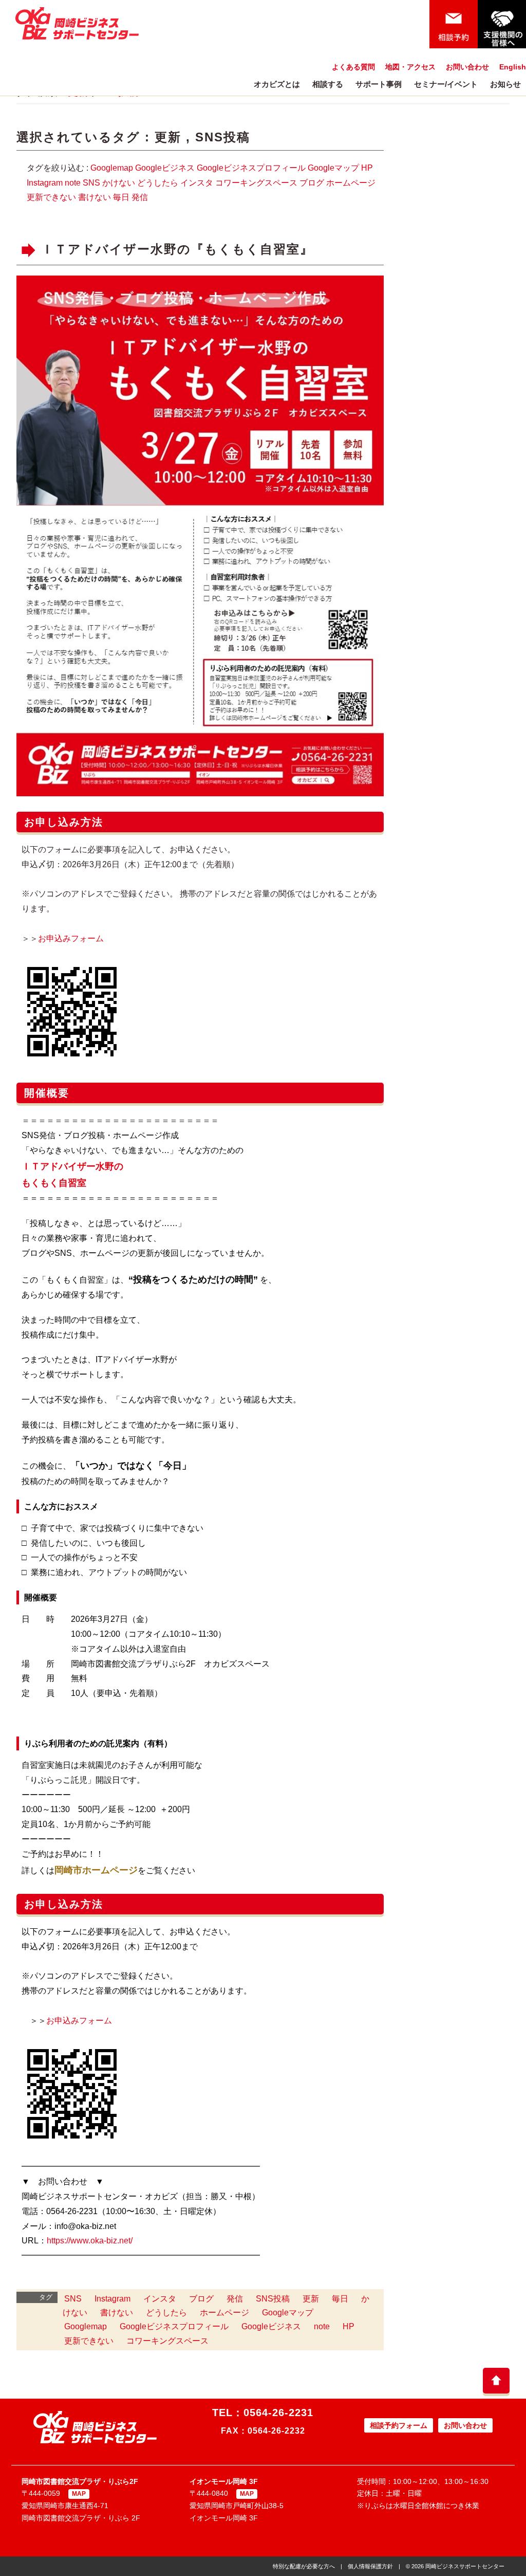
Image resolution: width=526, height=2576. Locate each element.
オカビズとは (277, 84)
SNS (91, 183)
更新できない (51, 197)
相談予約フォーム (399, 2425)
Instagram (45, 183)
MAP (79, 2494)
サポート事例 (379, 84)
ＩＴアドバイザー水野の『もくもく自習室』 (177, 250)
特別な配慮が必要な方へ (304, 2566)
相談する (328, 84)
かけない (119, 183)
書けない (95, 197)
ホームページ (351, 183)
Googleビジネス (165, 168)
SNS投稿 (223, 137)
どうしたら (158, 183)
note (73, 183)
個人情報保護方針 (370, 2566)
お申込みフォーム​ (71, 938)
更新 (168, 137)
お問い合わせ (467, 67)
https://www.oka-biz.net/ (90, 2241)
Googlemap (112, 168)
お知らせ (505, 84)
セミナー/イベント (446, 84)
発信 (140, 197)
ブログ (312, 183)
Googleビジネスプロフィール (251, 168)
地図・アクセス (410, 67)
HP (367, 168)
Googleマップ (333, 168)
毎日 (121, 197)
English (513, 67)
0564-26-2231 (278, 2413)
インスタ (197, 183)
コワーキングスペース (256, 183)
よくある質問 (353, 67)
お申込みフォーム (79, 2021)
